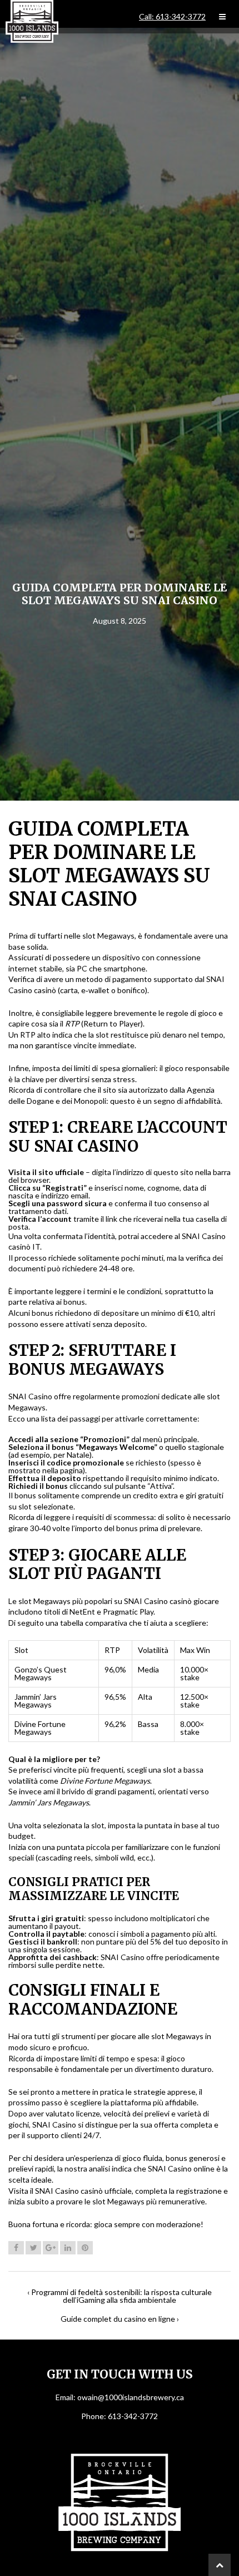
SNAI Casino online (181, 2168)
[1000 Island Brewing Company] (32, 21)
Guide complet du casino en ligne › (120, 2319)
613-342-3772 (133, 2416)
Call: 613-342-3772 (172, 17)
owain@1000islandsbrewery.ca (131, 2397)
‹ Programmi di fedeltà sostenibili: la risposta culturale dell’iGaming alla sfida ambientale (120, 2296)
